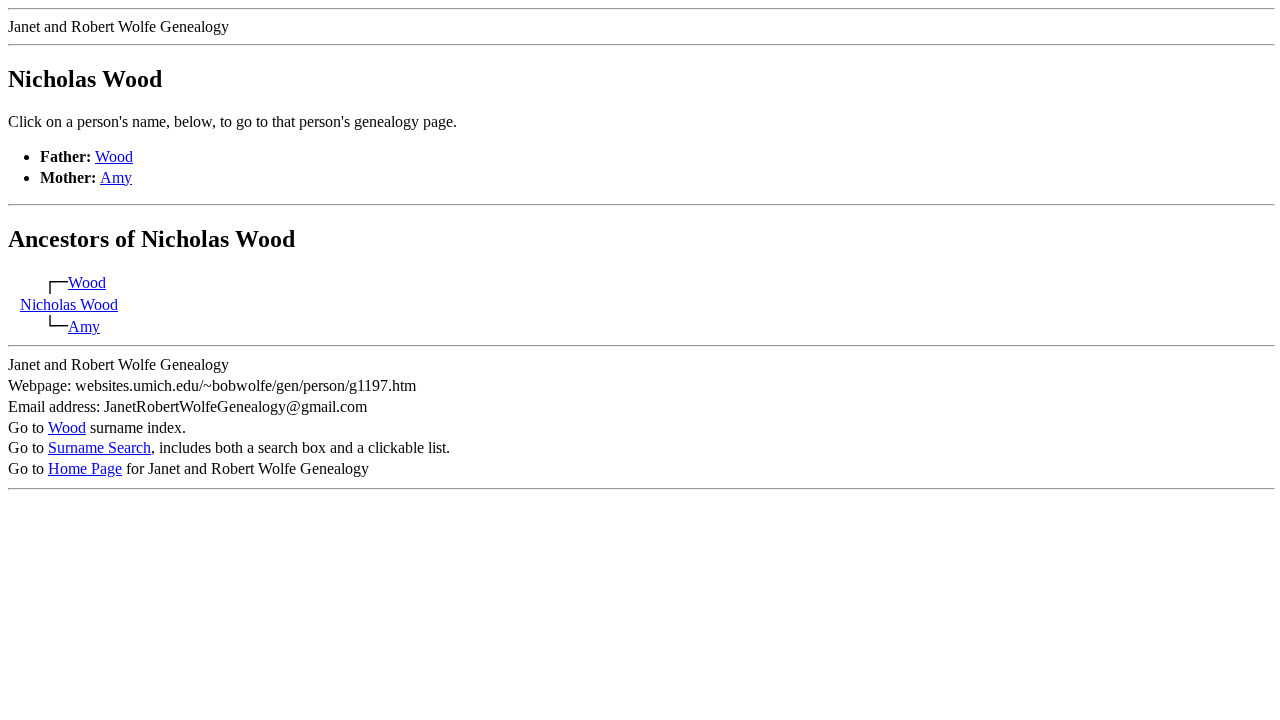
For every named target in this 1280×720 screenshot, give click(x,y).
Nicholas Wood (69, 304)
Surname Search (99, 447)
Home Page (85, 468)
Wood (114, 156)
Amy (116, 177)
